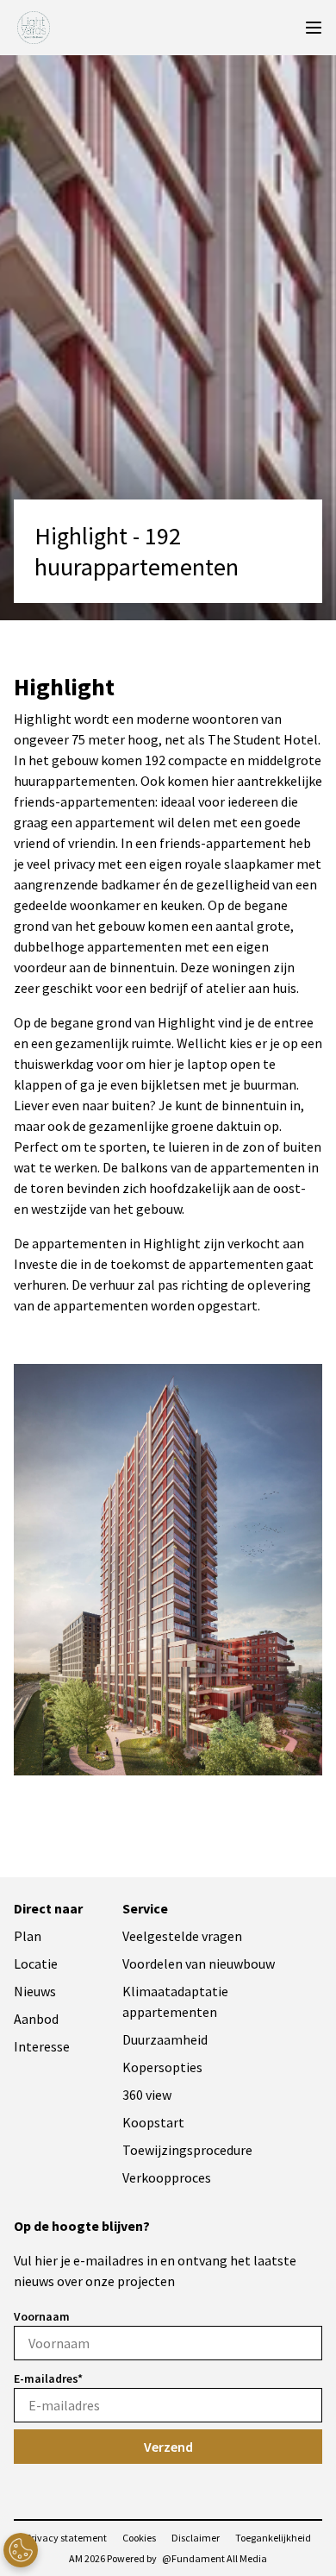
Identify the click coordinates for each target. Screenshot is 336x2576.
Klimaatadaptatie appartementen (175, 2001)
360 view (147, 2095)
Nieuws (35, 1991)
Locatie (36, 1963)
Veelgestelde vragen (182, 1936)
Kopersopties (162, 2067)
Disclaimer (196, 2538)
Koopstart (153, 2122)
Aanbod (36, 2019)
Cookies (139, 2538)
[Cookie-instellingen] (21, 2550)
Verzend (168, 2447)
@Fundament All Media (215, 2558)
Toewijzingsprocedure (187, 2150)
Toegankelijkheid (273, 2538)
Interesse (42, 2046)
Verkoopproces (167, 2177)
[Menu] (314, 28)
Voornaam (42, 2316)
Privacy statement (66, 2538)
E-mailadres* (48, 2378)
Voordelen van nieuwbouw (199, 1963)
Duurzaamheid (165, 2039)
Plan (28, 1936)
